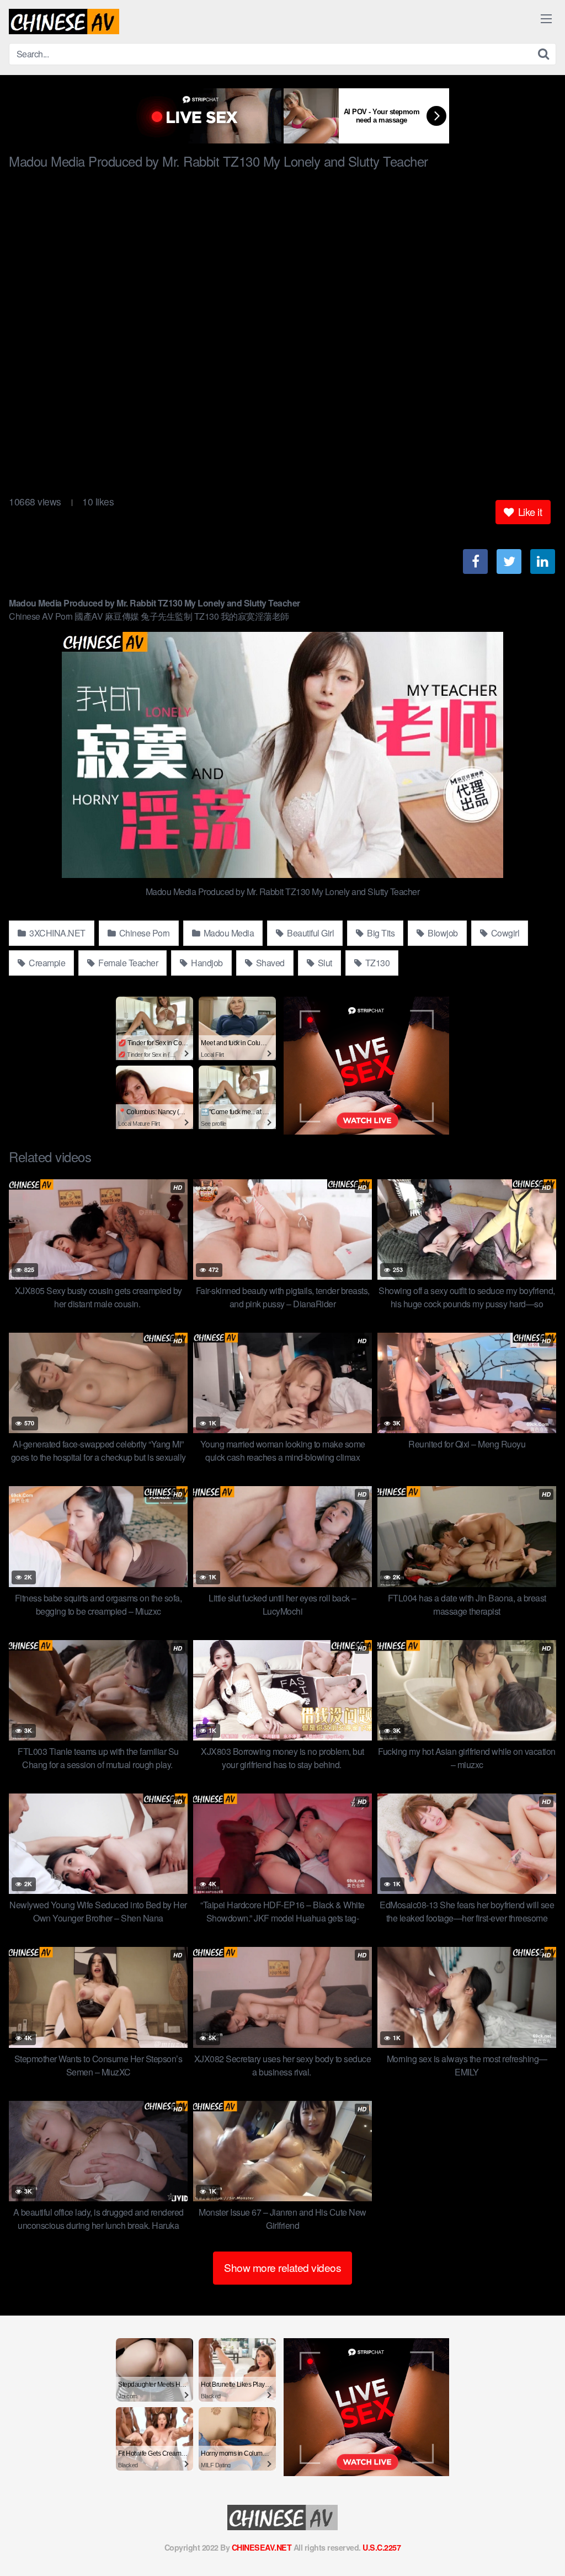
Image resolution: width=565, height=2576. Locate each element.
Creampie (46, 963)
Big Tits (380, 933)
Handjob (206, 963)
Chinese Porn (143, 933)
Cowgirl (504, 933)
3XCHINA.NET (57, 933)
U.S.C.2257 (382, 2547)
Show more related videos (282, 2267)
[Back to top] (535, 2541)
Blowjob (442, 933)
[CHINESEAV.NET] (64, 22)
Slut (324, 963)
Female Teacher (127, 963)
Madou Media (228, 933)
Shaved (269, 963)
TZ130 (376, 963)
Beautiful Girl (310, 933)
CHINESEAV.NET (262, 2547)
